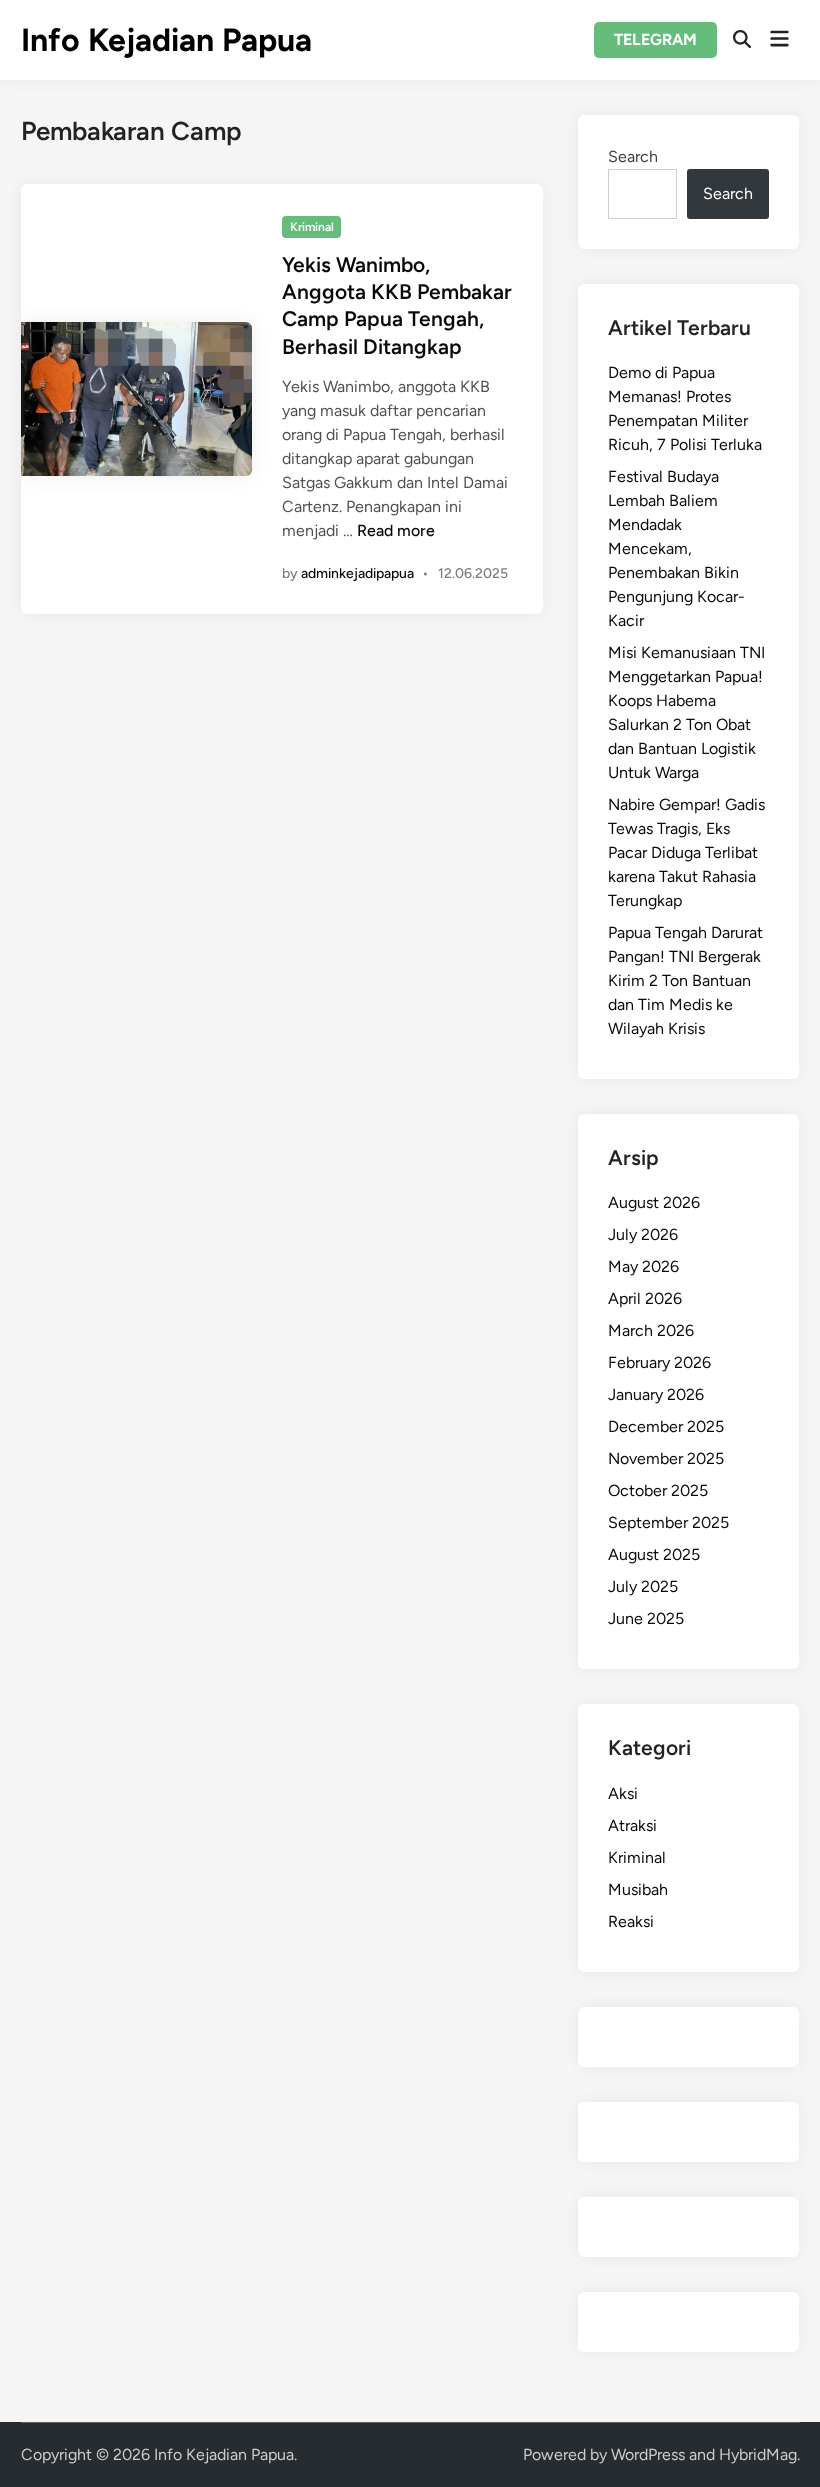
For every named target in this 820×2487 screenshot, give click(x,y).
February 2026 (659, 1362)
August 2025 (654, 1554)
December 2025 (666, 1426)
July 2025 (643, 1586)
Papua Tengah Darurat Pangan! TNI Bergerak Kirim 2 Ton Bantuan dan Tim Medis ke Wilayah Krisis (685, 980)
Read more (396, 530)
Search (633, 156)
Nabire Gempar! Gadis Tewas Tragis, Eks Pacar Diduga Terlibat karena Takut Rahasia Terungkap (686, 852)
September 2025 (668, 1522)
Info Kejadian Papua (166, 40)
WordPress (648, 2454)
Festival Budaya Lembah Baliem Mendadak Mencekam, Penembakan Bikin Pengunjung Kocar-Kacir (676, 548)
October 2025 (658, 1490)
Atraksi (632, 1825)
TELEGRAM (655, 39)
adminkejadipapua (357, 573)
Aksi (623, 1793)
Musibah (638, 1889)
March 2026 (651, 1330)
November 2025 (666, 1458)
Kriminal (312, 227)
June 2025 (646, 1618)
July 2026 (643, 1234)
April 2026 (645, 1298)
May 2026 (643, 1266)
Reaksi (631, 1921)
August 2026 (654, 1202)
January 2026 (656, 1394)
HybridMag (758, 2454)
